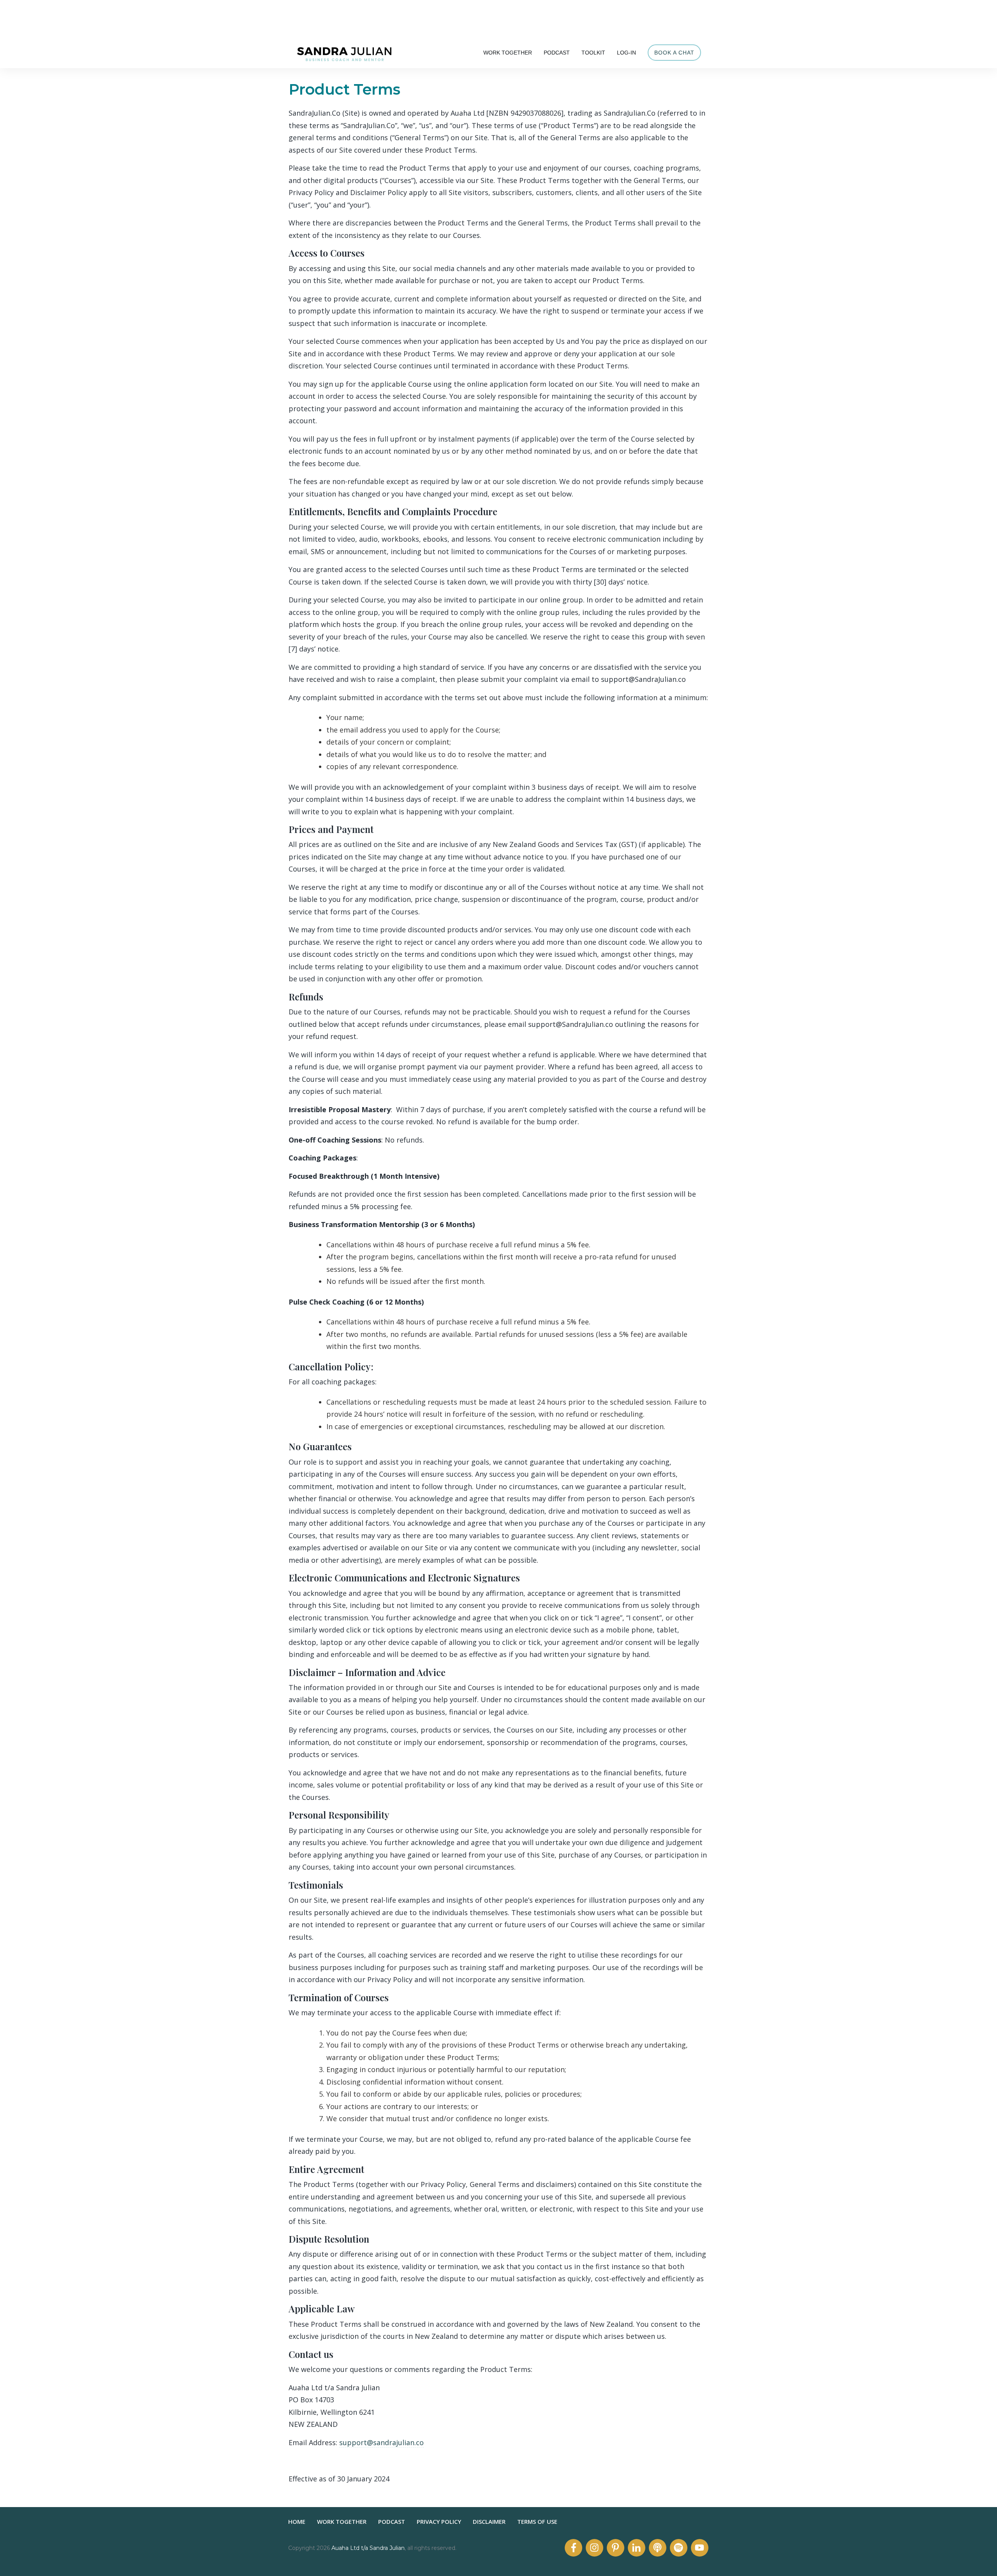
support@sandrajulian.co (381, 2442)
